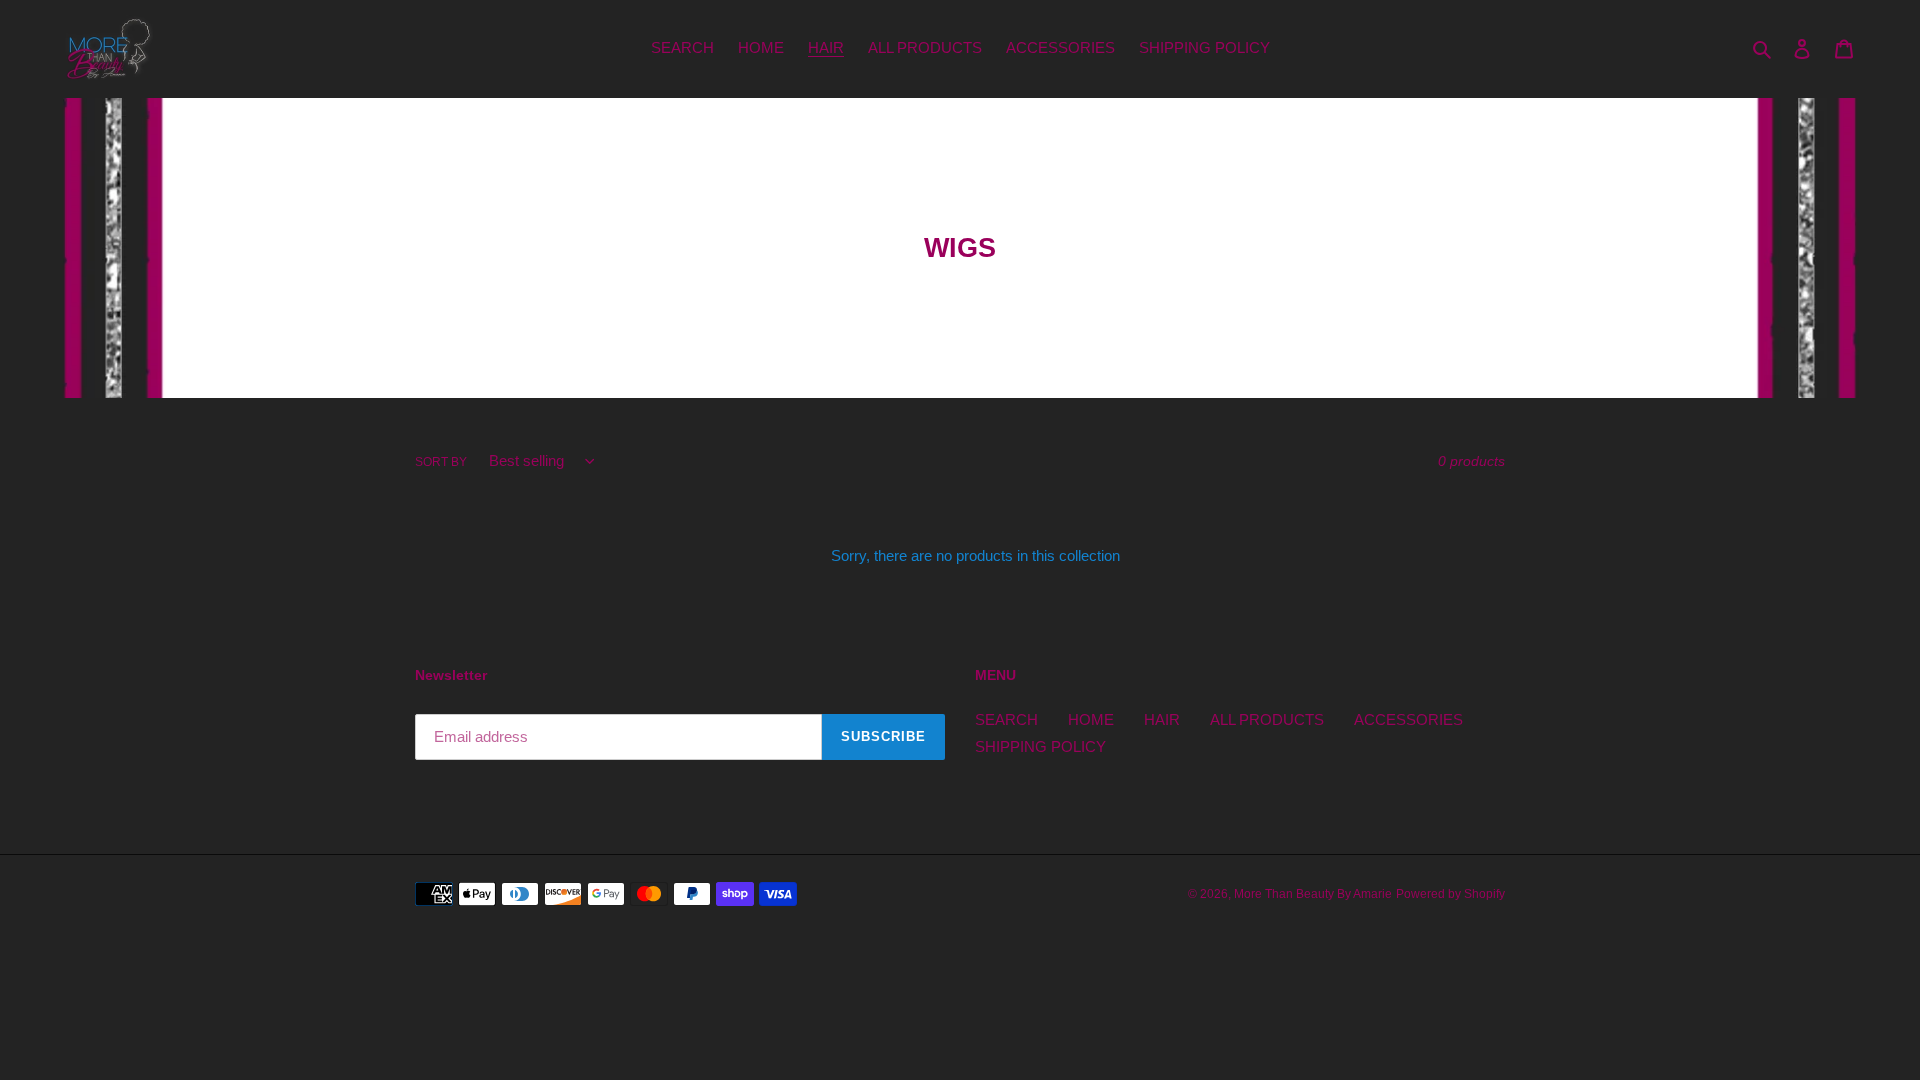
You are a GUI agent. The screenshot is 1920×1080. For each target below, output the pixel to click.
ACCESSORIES (1408, 719)
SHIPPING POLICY (1040, 746)
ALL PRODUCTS (1267, 719)
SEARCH (1006, 719)
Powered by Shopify (1450, 894)
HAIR (1162, 719)
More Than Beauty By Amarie (1313, 894)
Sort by (441, 462)
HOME (1091, 719)
